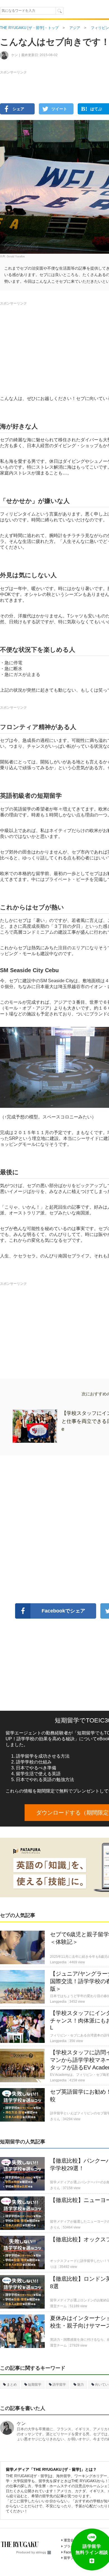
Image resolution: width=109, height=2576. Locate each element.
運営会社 (70, 2540)
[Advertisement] (54, 125)
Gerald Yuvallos (16, 256)
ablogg (41, 2552)
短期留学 (35, 2385)
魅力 (80, 2385)
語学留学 (59, 2385)
